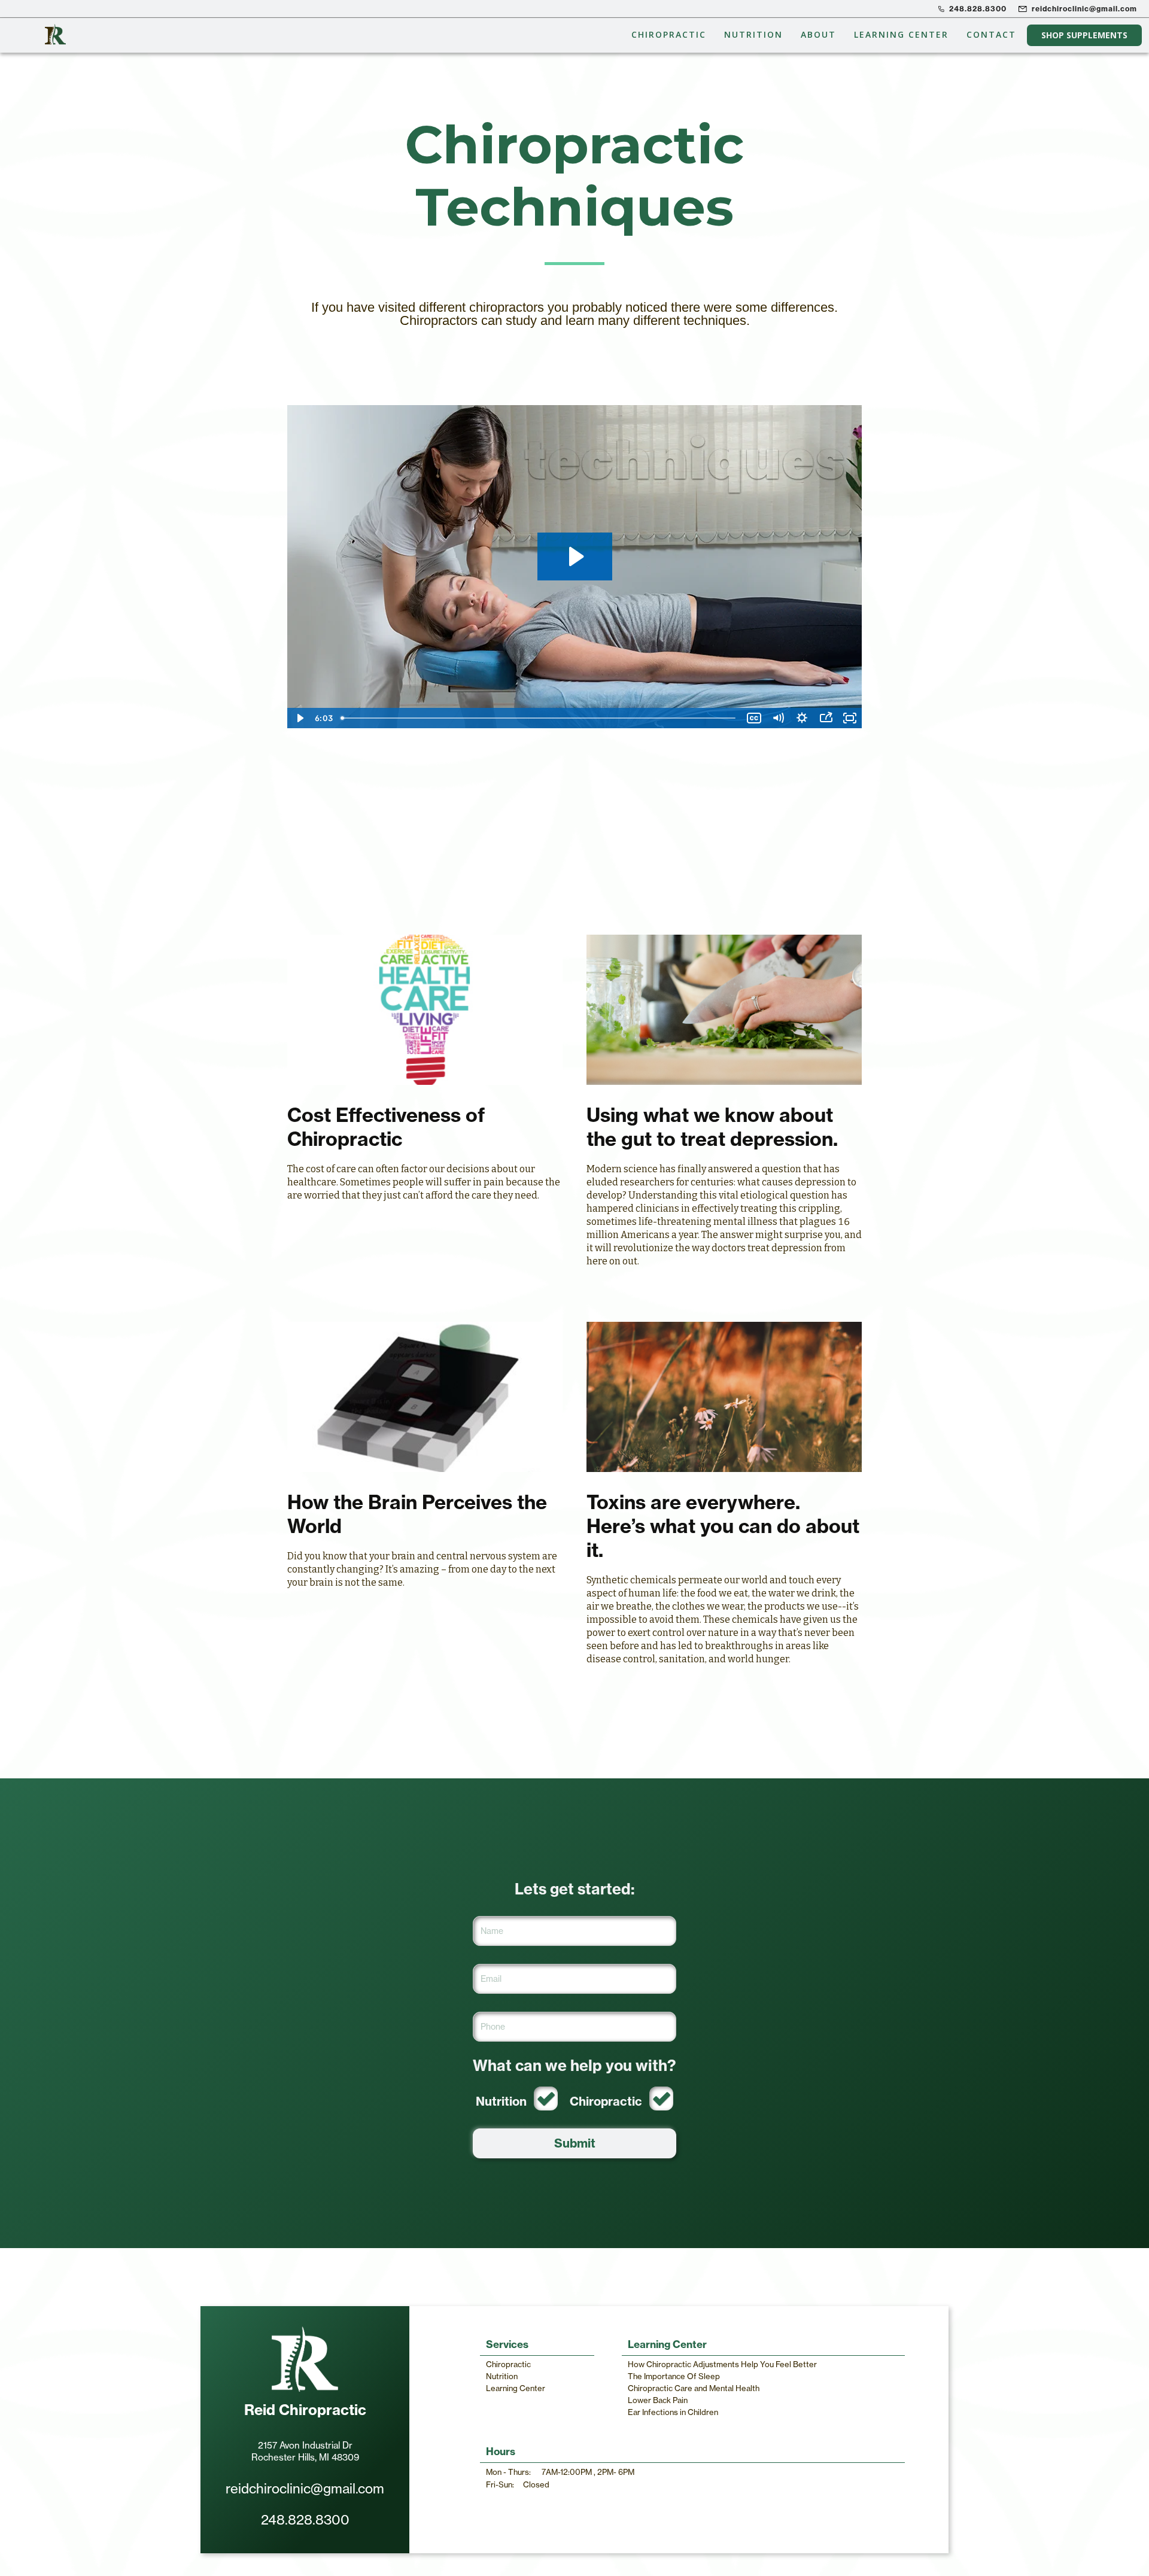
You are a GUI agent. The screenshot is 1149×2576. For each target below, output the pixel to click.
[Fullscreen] (850, 718)
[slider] (539, 718)
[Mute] (778, 718)
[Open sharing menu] (826, 718)
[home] (55, 35)
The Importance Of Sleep (674, 2376)
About (818, 34)
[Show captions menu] (754, 718)
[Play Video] (299, 718)
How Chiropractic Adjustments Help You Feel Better (722, 2364)
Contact (991, 34)
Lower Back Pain (658, 2400)
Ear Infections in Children (673, 2412)
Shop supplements (1084, 35)
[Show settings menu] (802, 718)
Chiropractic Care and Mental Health (694, 2388)
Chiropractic (669, 34)
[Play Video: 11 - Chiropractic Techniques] (575, 556)
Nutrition (753, 34)
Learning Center (901, 34)
